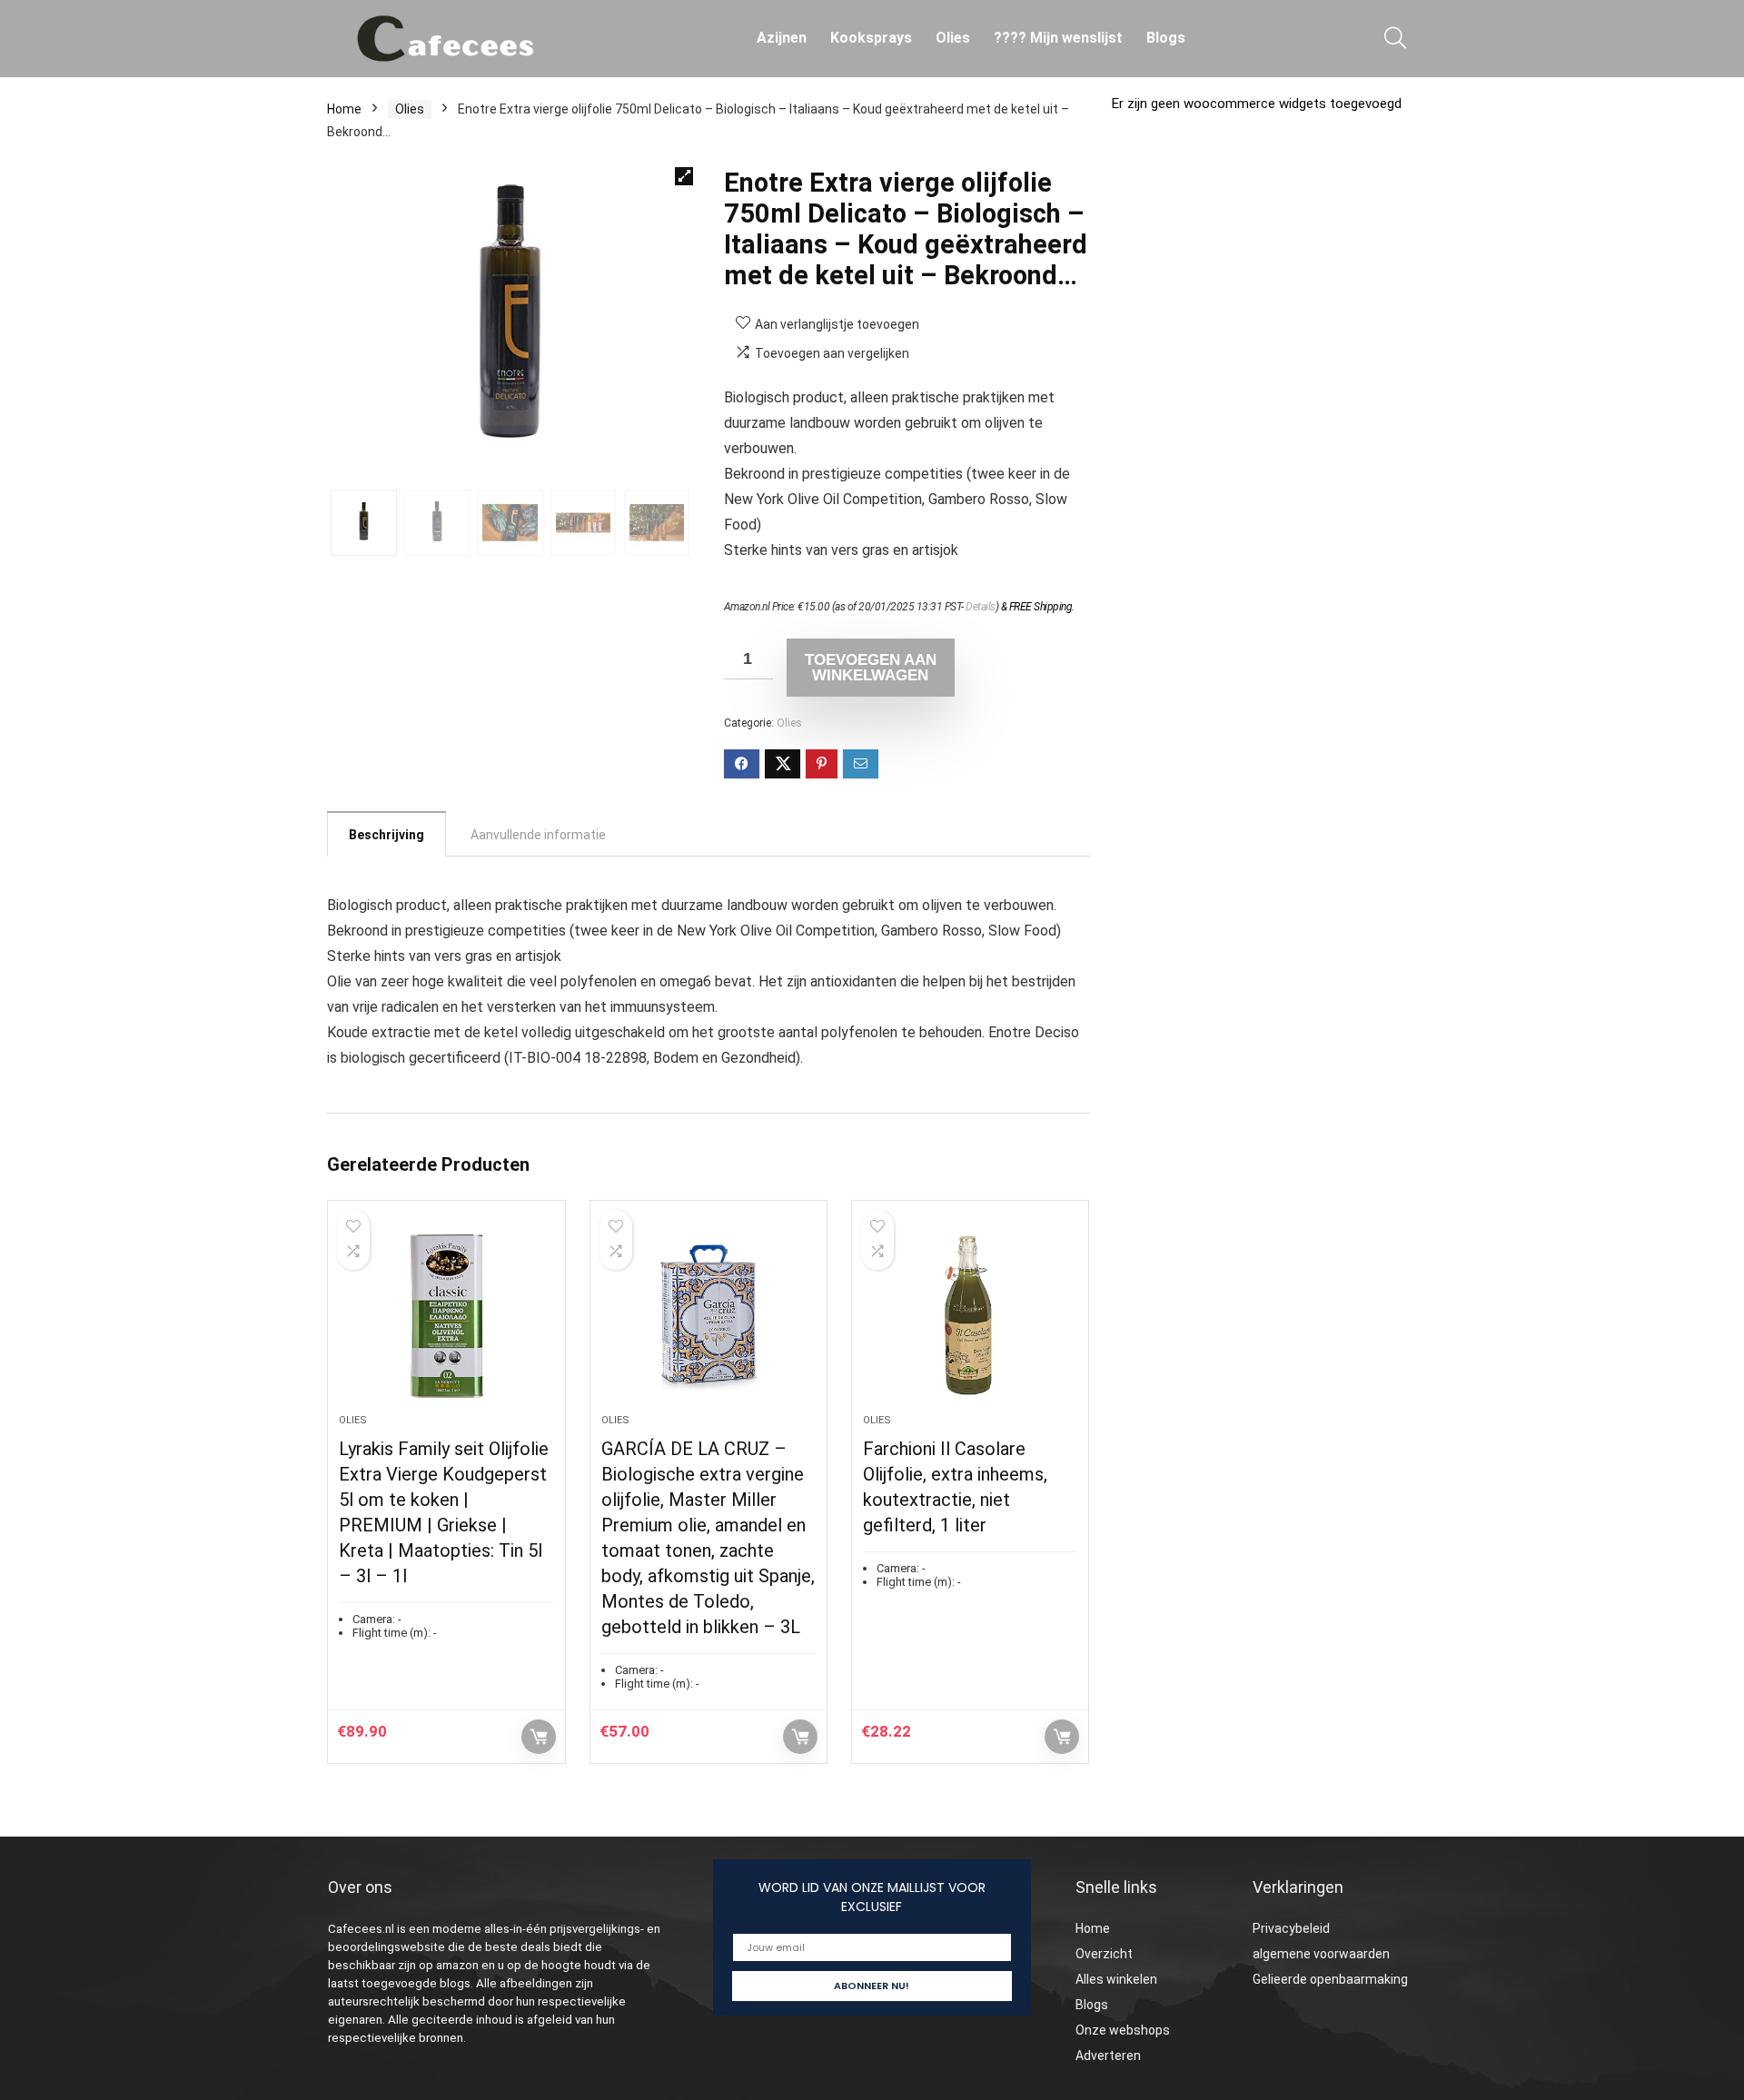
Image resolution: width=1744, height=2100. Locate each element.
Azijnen (782, 38)
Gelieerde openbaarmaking (1330, 1979)
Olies (953, 38)
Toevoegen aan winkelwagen (871, 668)
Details (981, 607)
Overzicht (1104, 1954)
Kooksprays (871, 38)
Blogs (1166, 38)
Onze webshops (1123, 2030)
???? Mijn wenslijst (1058, 38)
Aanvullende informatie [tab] (538, 835)
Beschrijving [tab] (386, 835)
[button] (684, 176)
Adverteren (1108, 2055)
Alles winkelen (1116, 1979)
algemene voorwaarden (1321, 1954)
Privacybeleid (1291, 1928)
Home (344, 109)
